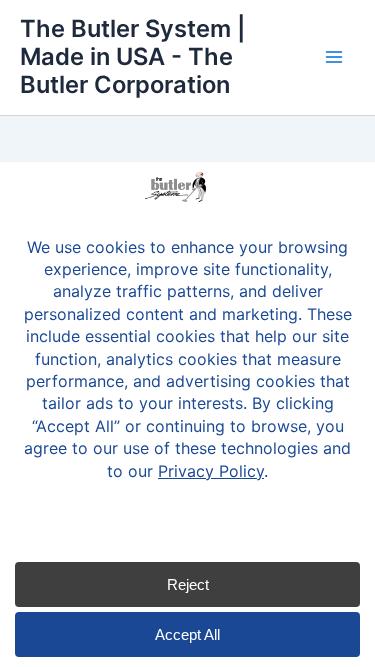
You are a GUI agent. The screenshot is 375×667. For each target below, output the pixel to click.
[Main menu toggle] (334, 57)
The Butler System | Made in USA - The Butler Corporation (132, 57)
